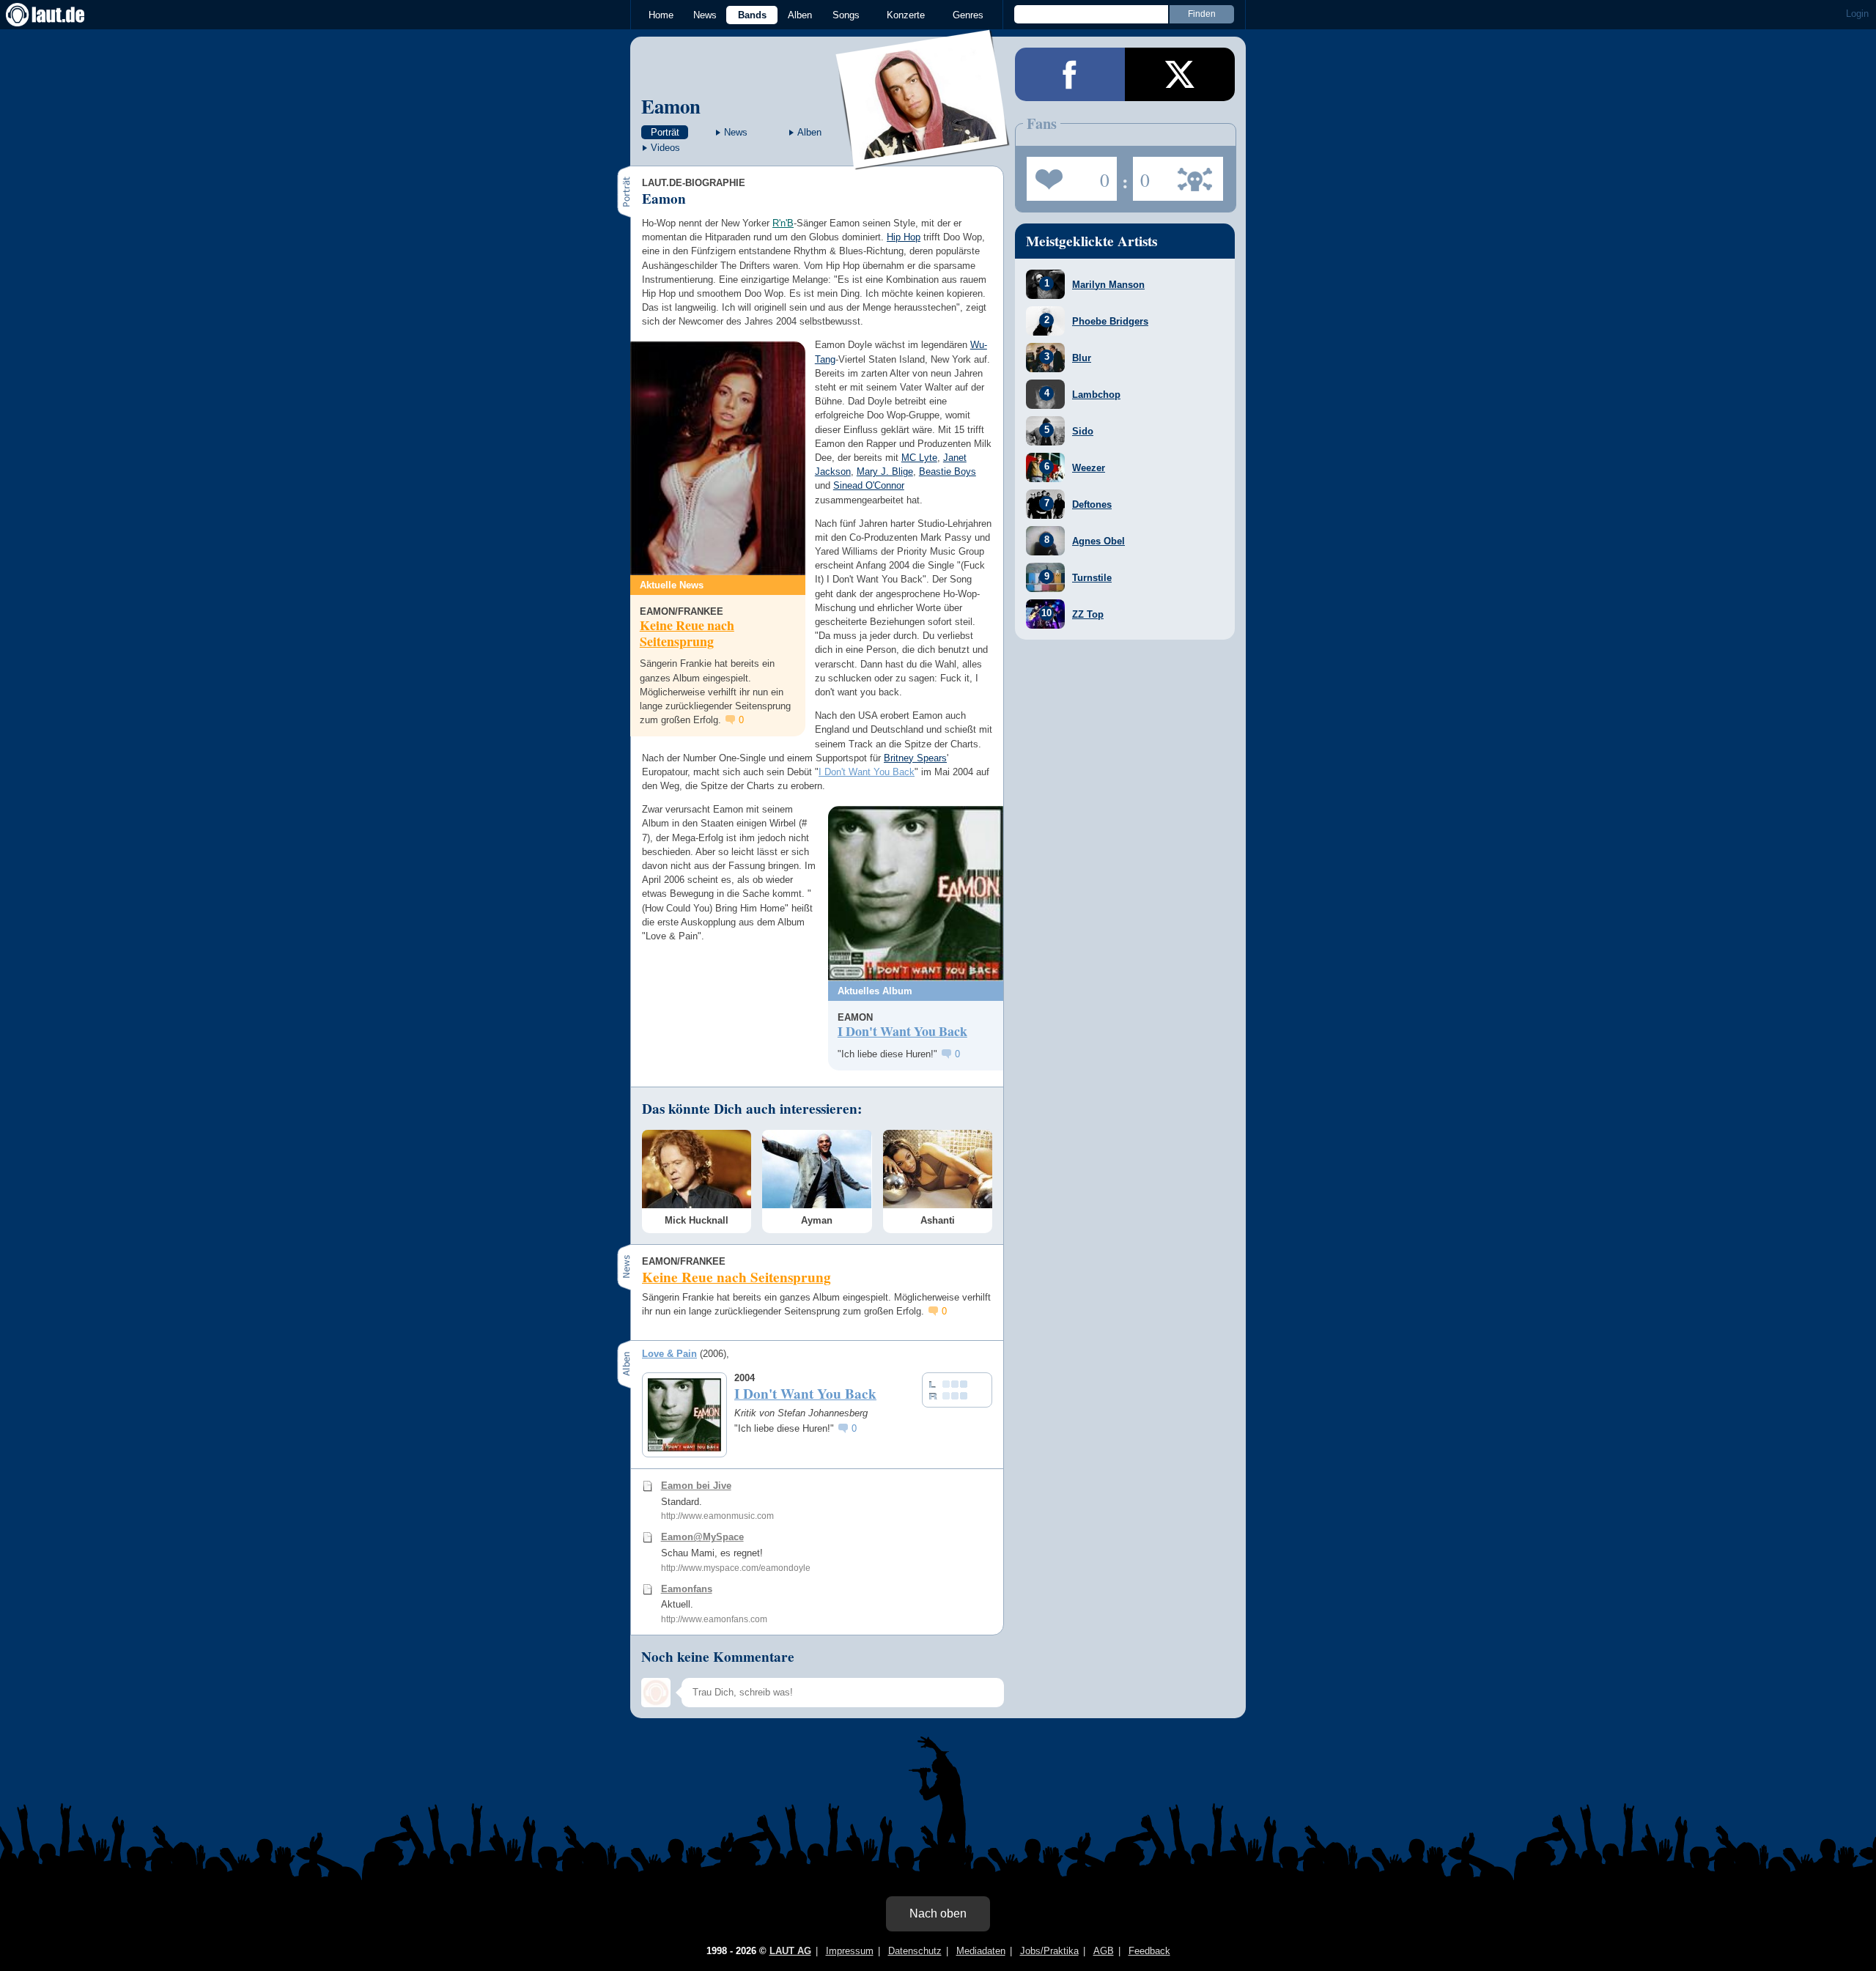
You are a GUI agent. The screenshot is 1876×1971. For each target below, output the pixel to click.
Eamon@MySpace (702, 1537)
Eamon (671, 106)
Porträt (665, 132)
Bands (752, 15)
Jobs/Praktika (1049, 1951)
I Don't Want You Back (867, 772)
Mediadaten (981, 1951)
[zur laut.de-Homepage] (59, 15)
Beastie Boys (948, 472)
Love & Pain (669, 1354)
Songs (846, 15)
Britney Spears (915, 758)
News (705, 15)
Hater (1141, 174)
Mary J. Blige (885, 472)
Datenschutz (915, 1951)
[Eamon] (923, 160)
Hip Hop (904, 237)
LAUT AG (790, 1951)
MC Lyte (919, 458)
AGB (1104, 1951)
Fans (1068, 174)
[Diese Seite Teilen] (1070, 74)
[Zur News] (718, 458)
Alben (800, 15)
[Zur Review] (916, 894)
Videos (665, 148)
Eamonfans (687, 1589)
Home (661, 15)
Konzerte (906, 15)
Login (1857, 14)
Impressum (850, 1951)
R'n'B (783, 223)
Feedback (1149, 1951)
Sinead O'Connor (869, 485)
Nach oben (938, 1913)
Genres (968, 15)
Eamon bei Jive (696, 1486)
